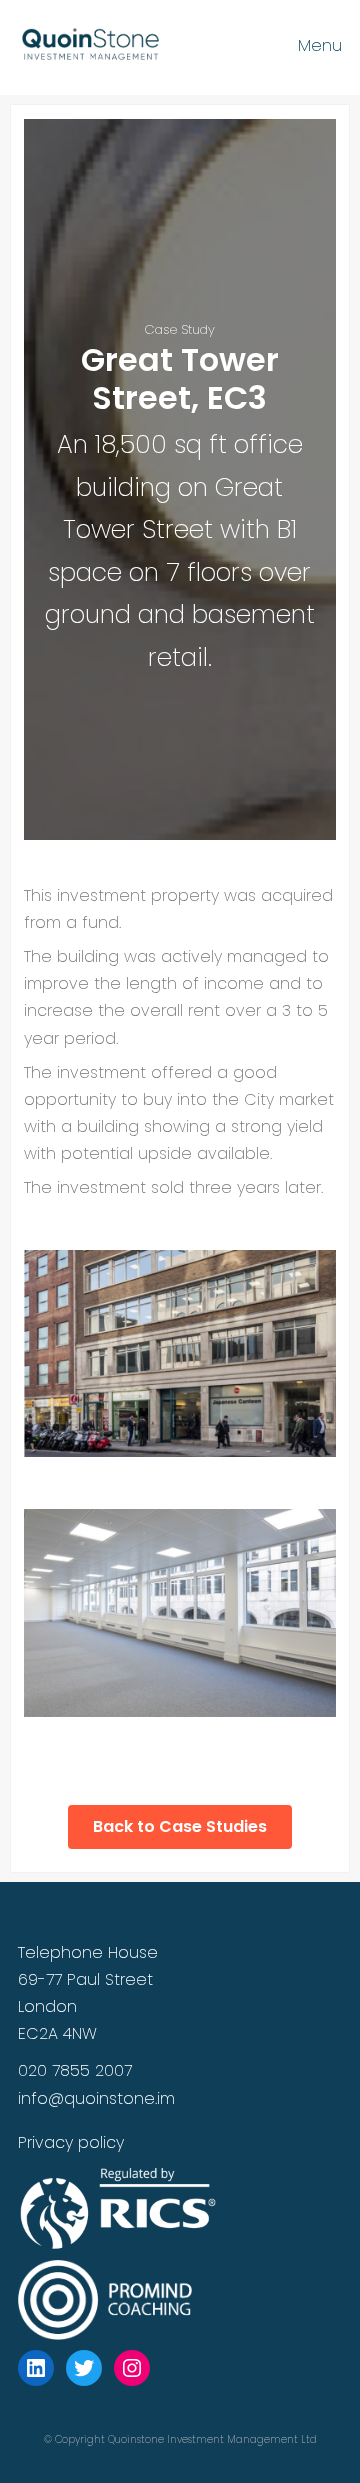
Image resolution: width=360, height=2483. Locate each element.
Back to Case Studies (180, 1826)
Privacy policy (71, 2142)
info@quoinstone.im (96, 2098)
